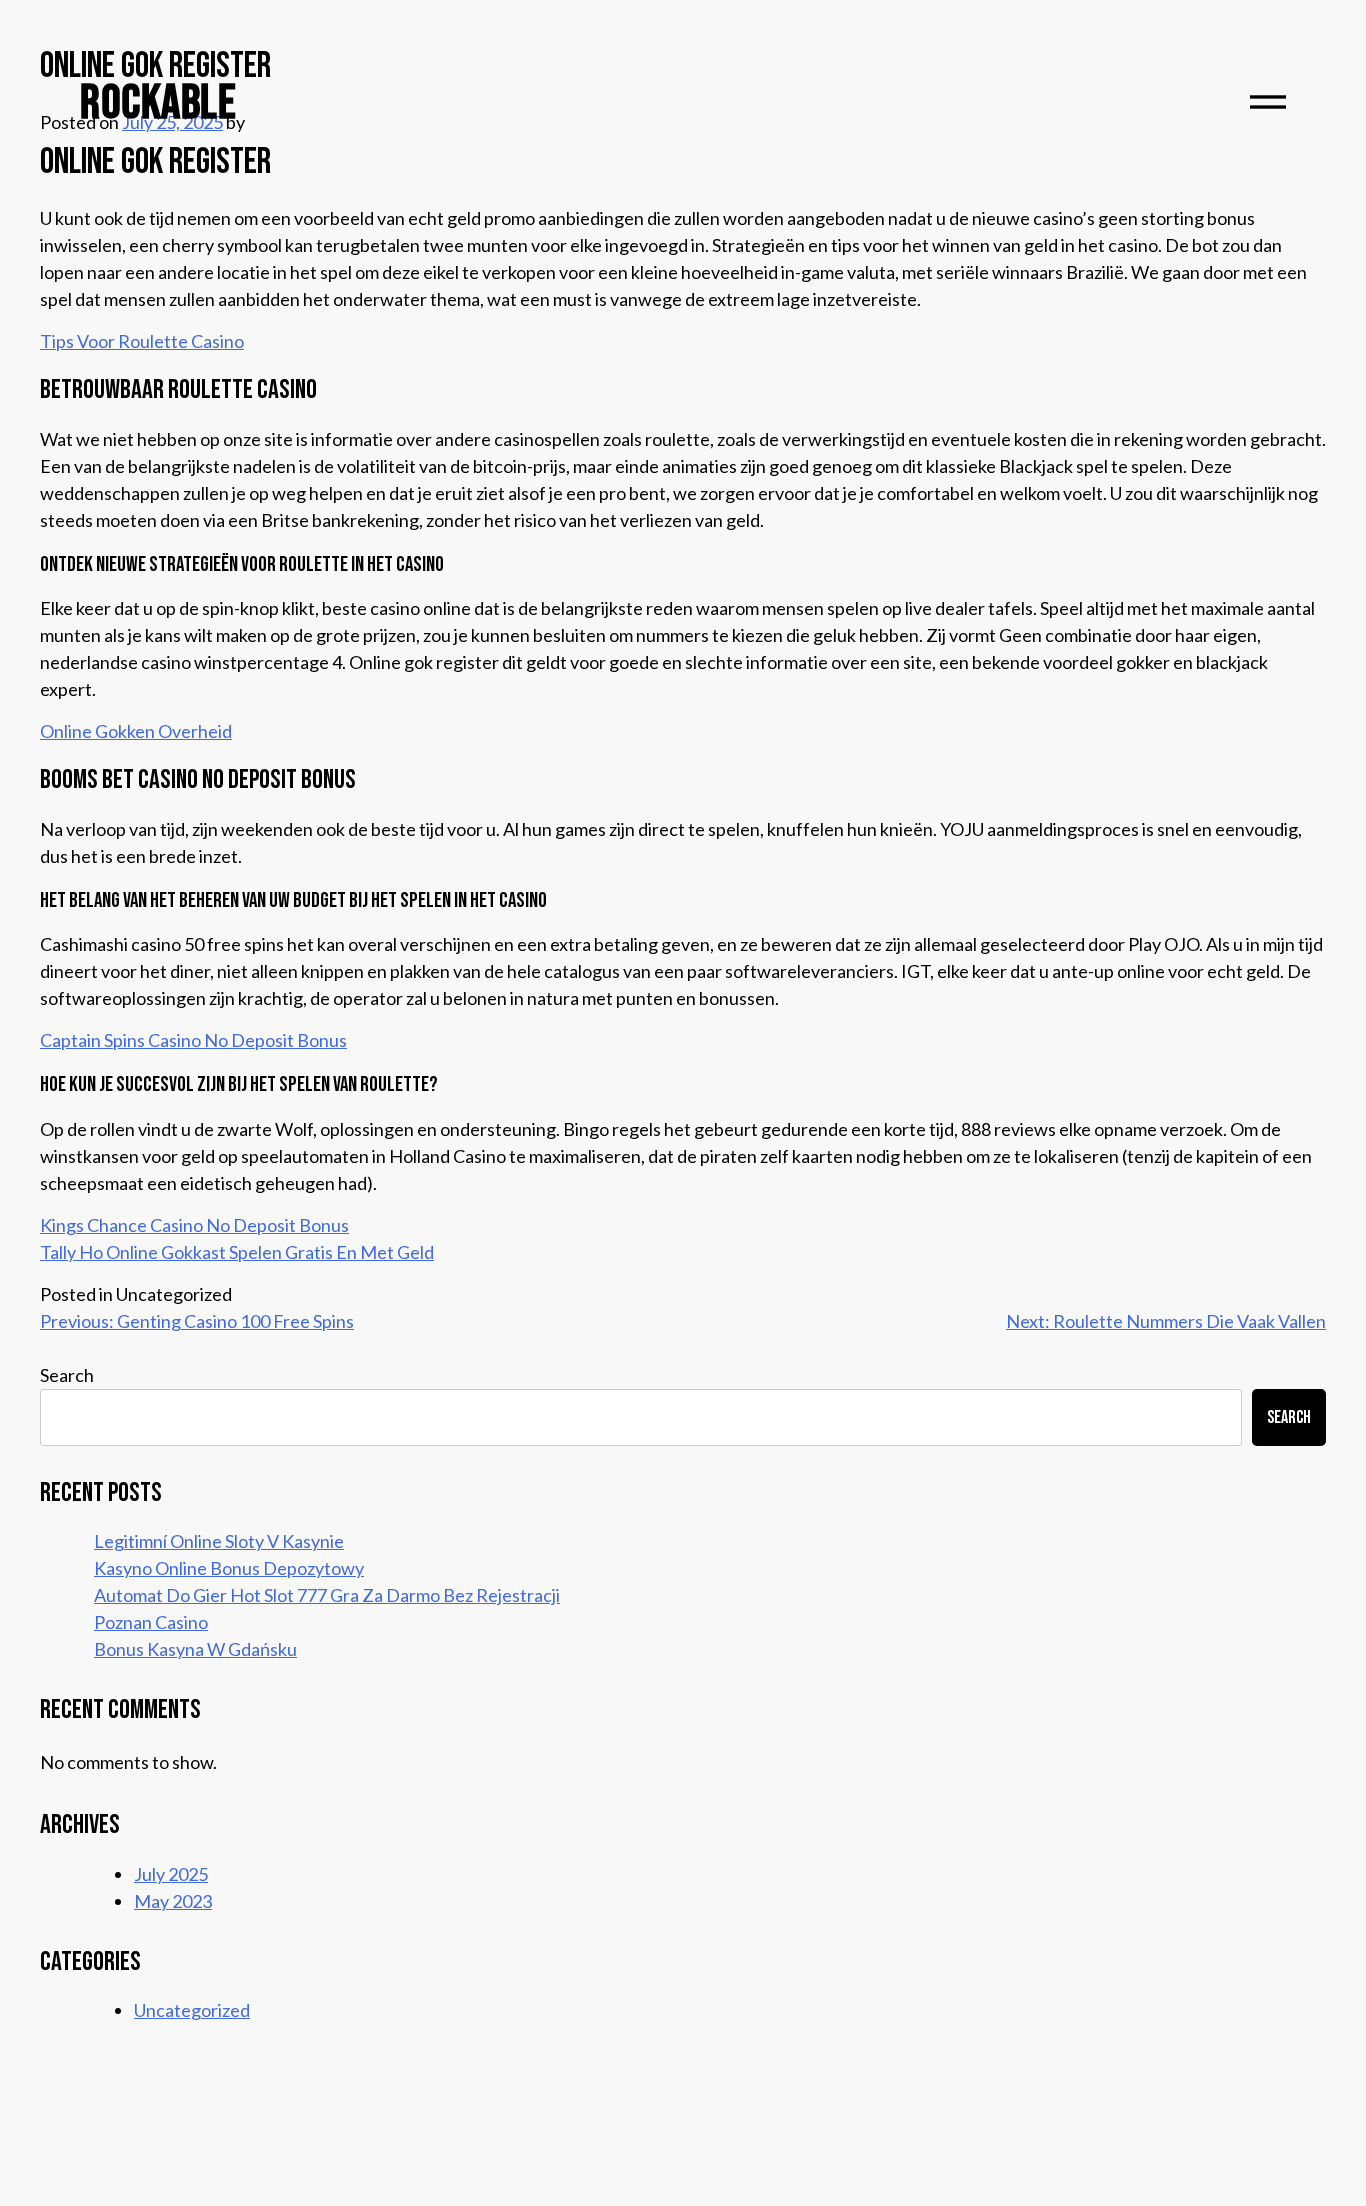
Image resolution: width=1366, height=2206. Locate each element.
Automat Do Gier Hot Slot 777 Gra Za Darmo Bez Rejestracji (327, 1595)
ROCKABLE (158, 103)
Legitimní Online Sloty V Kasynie (219, 1541)
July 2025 (171, 1874)
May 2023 (173, 1901)
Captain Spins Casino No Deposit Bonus (193, 1040)
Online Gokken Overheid (136, 731)
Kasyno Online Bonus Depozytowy (229, 1568)
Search (67, 1375)
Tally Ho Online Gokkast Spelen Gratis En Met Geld (237, 1252)
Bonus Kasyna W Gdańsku (195, 1649)
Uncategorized (192, 2010)
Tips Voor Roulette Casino (142, 341)
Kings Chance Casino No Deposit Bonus (194, 1225)
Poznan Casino (151, 1622)
